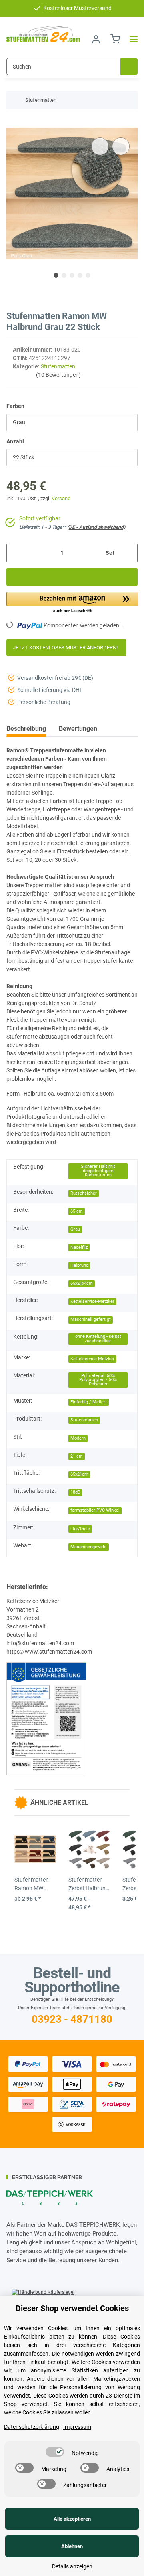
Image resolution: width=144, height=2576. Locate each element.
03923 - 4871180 (72, 2019)
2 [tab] (64, 275)
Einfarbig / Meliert (89, 1402)
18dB (75, 1492)
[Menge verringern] (15, 553)
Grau (75, 1229)
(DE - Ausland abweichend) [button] (96, 527)
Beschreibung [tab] (26, 729)
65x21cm (79, 1474)
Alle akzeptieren (72, 2519)
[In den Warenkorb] (13, 123)
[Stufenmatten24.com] (43, 34)
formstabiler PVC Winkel (95, 1510)
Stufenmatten (58, 366)
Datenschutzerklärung (32, 2427)
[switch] (55, 2452)
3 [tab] (72, 275)
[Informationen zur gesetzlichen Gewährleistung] (46, 1719)
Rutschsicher (84, 1193)
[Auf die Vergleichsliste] (100, 146)
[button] (96, 39)
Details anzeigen (72, 2566)
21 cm (77, 1456)
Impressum (77, 2427)
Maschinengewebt (89, 1547)
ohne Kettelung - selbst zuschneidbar (98, 1339)
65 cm (77, 1211)
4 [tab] (80, 275)
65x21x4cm (82, 1283)
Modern (78, 1438)
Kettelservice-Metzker (92, 1301)
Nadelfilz (79, 1247)
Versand (61, 498)
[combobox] (72, 422)
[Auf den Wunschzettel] (121, 146)
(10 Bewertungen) (58, 375)
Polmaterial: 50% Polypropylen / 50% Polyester (98, 1380)
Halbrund (79, 1265)
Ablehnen (72, 2546)
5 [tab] (88, 275)
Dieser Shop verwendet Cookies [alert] (72, 2308)
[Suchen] (129, 66)
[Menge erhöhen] (129, 553)
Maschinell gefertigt (91, 1319)
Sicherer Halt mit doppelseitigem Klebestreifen (98, 1171)
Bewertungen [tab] (78, 729)
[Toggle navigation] (131, 39)
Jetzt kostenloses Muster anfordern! (66, 648)
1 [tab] (56, 275)
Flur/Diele (80, 1529)
